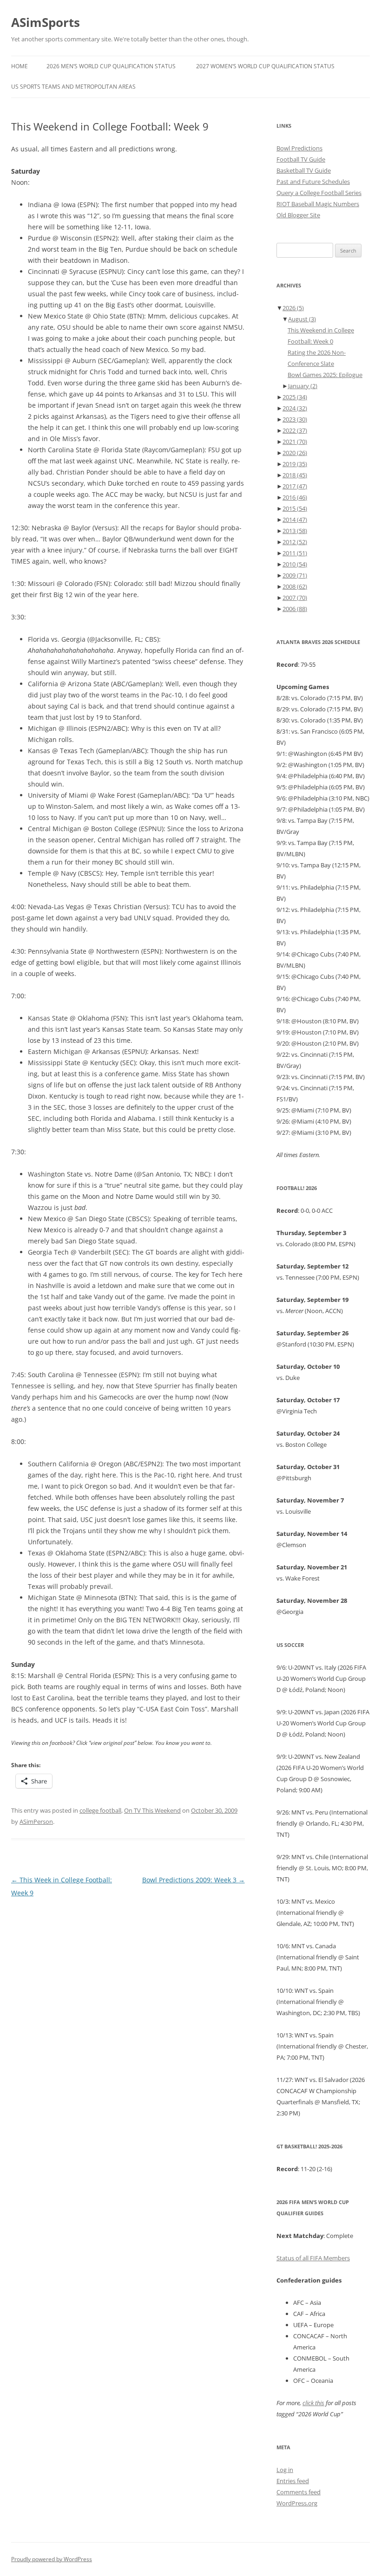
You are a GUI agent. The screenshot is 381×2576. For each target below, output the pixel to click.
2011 (295, 553)
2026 (293, 308)
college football (100, 1810)
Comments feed (299, 2492)
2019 (295, 464)
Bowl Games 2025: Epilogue (325, 375)
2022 (295, 430)
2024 (295, 408)
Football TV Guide (301, 159)
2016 (295, 497)
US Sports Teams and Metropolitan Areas (73, 87)
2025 (295, 397)
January (303, 386)
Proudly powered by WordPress (52, 2559)
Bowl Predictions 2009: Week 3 (194, 1880)
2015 (295, 508)
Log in (285, 2470)
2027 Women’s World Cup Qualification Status (265, 66)
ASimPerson (36, 1821)
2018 (295, 475)
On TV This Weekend (152, 1810)
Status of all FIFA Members (313, 2258)
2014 (295, 520)
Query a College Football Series (319, 193)
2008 (295, 586)
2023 (295, 419)
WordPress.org (297, 2503)
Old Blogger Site (298, 215)
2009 (295, 575)
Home (20, 66)
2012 (295, 542)
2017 (295, 486)
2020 (295, 453)
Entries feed (293, 2481)
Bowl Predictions (299, 148)
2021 (295, 442)
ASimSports (46, 22)
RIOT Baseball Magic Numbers (318, 204)
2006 (295, 609)
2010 (295, 564)
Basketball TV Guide (304, 170)
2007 (295, 598)
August (302, 319)
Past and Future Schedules (313, 182)
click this (313, 2403)
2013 (295, 531)
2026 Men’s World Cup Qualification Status (111, 66)
